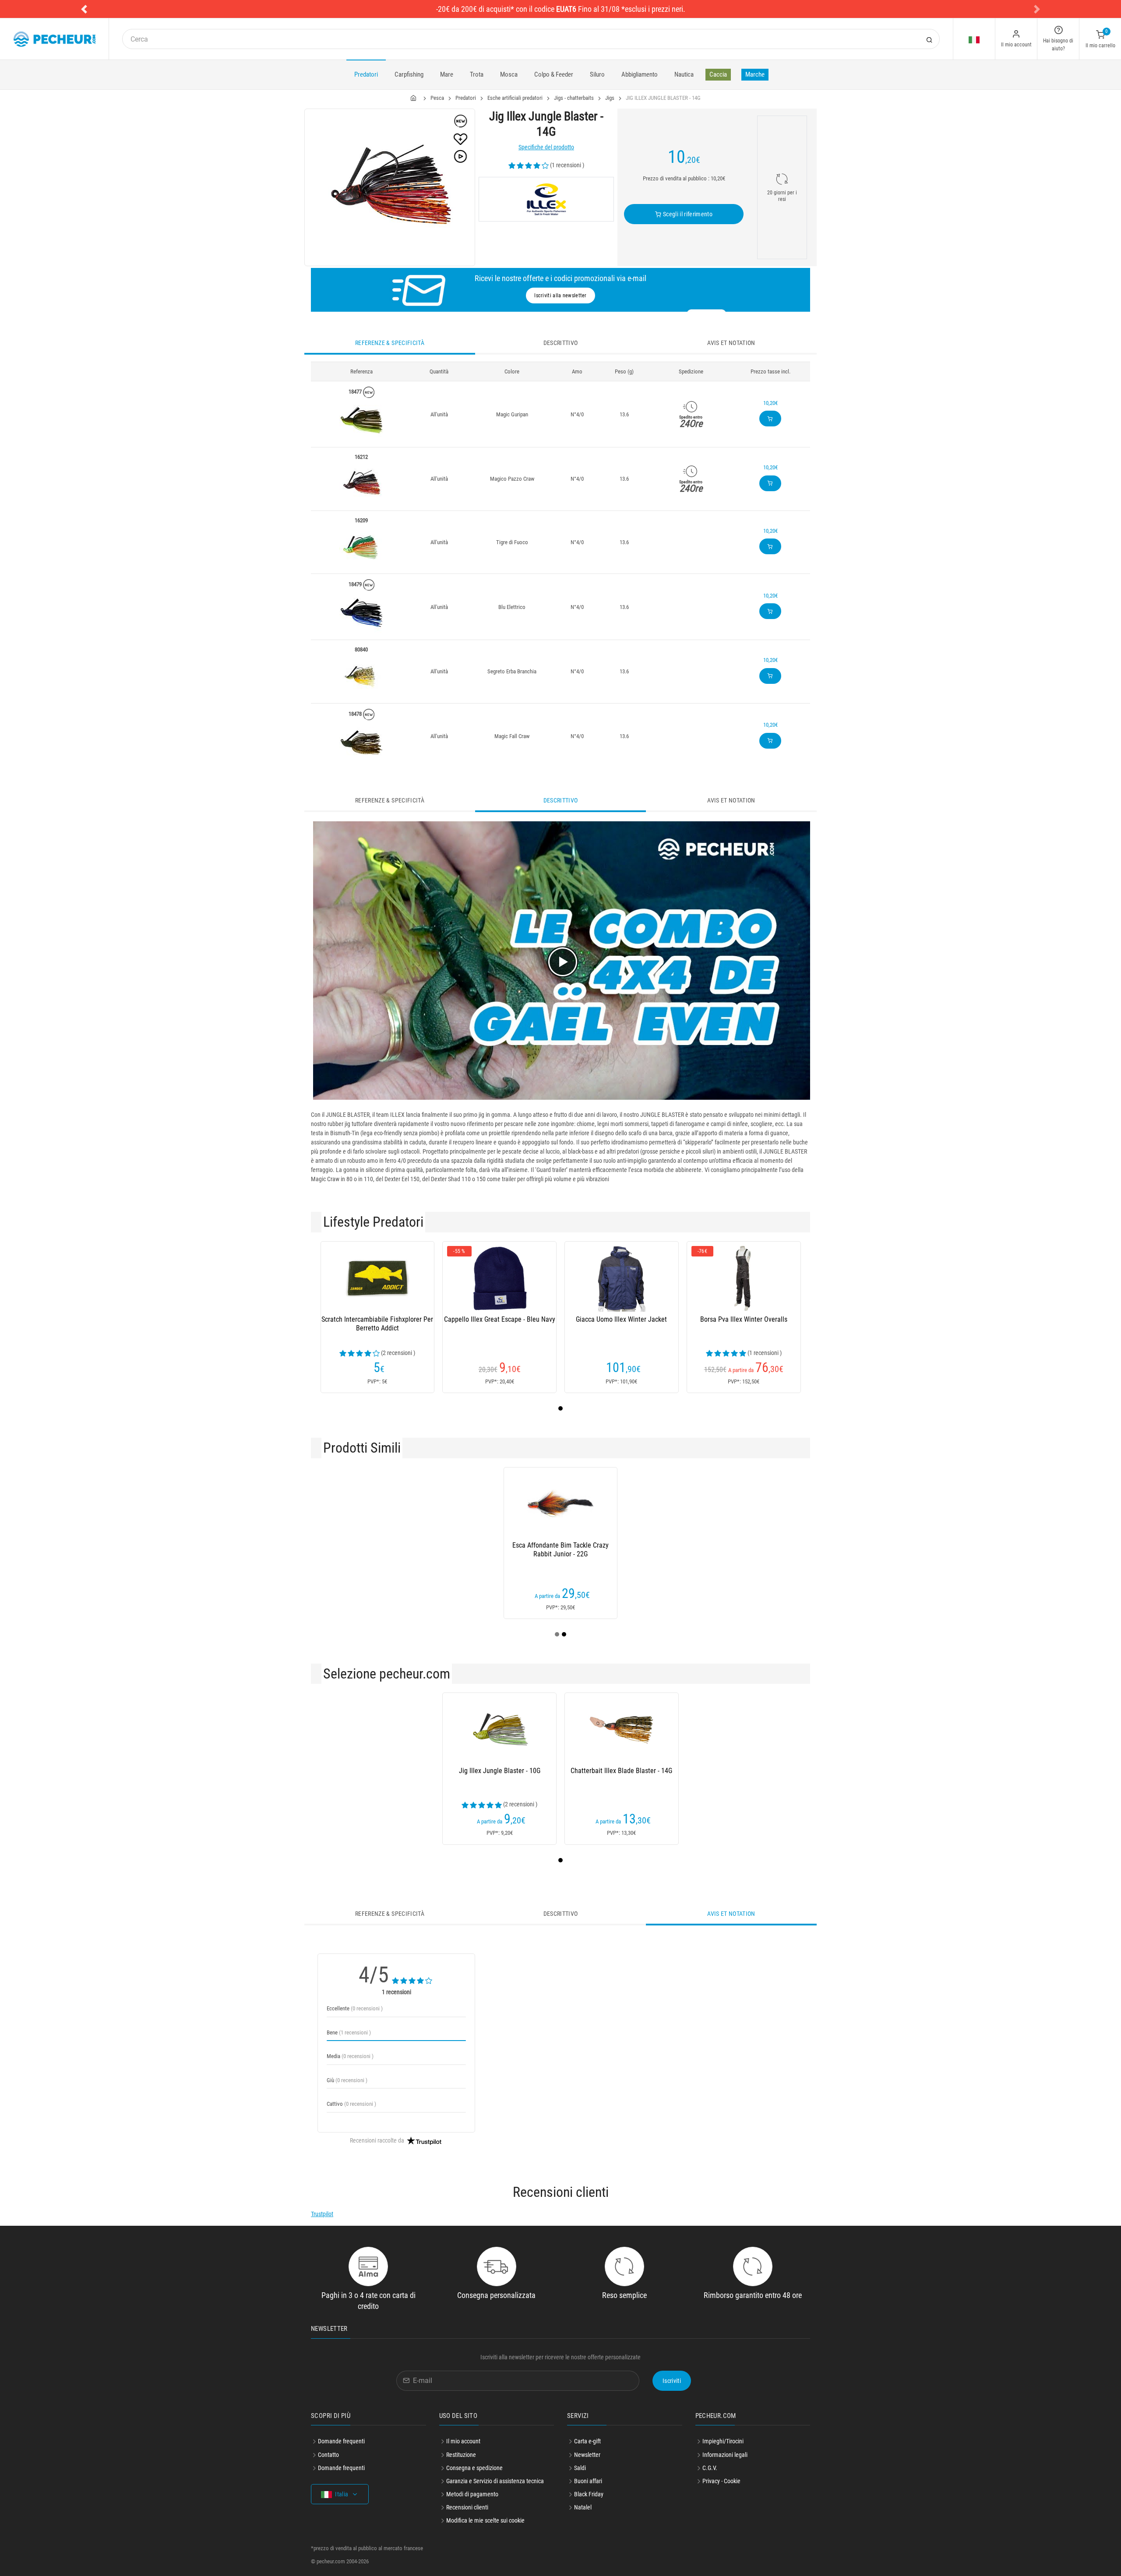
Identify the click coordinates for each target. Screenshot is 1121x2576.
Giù (347, 2080)
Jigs (610, 98)
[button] (84, 9)
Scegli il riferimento (687, 214)
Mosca (509, 74)
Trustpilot (322, 2214)
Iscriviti (672, 2381)
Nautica (684, 74)
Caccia (718, 74)
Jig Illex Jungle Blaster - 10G (500, 1771)
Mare (447, 74)
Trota (477, 74)
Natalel (583, 2507)
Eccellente (355, 2008)
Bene (349, 2032)
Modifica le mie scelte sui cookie (485, 2520)
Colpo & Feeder (554, 74)
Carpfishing (409, 74)
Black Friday (589, 2494)
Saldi (580, 2468)
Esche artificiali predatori (515, 98)
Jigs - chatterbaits (574, 98)
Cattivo (351, 2104)
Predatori (366, 74)
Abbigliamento (640, 74)
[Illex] (546, 199)
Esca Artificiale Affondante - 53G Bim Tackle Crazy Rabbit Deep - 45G (725, 1550)
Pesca (437, 98)
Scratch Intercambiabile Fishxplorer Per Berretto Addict (377, 1324)
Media (350, 2056)
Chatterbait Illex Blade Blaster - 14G (621, 1771)
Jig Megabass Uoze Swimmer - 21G (603, 1545)
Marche (755, 74)
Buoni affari (588, 2481)
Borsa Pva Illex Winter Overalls (744, 1319)
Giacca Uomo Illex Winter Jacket (621, 1319)
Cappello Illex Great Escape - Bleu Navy (500, 1319)
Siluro (597, 74)
